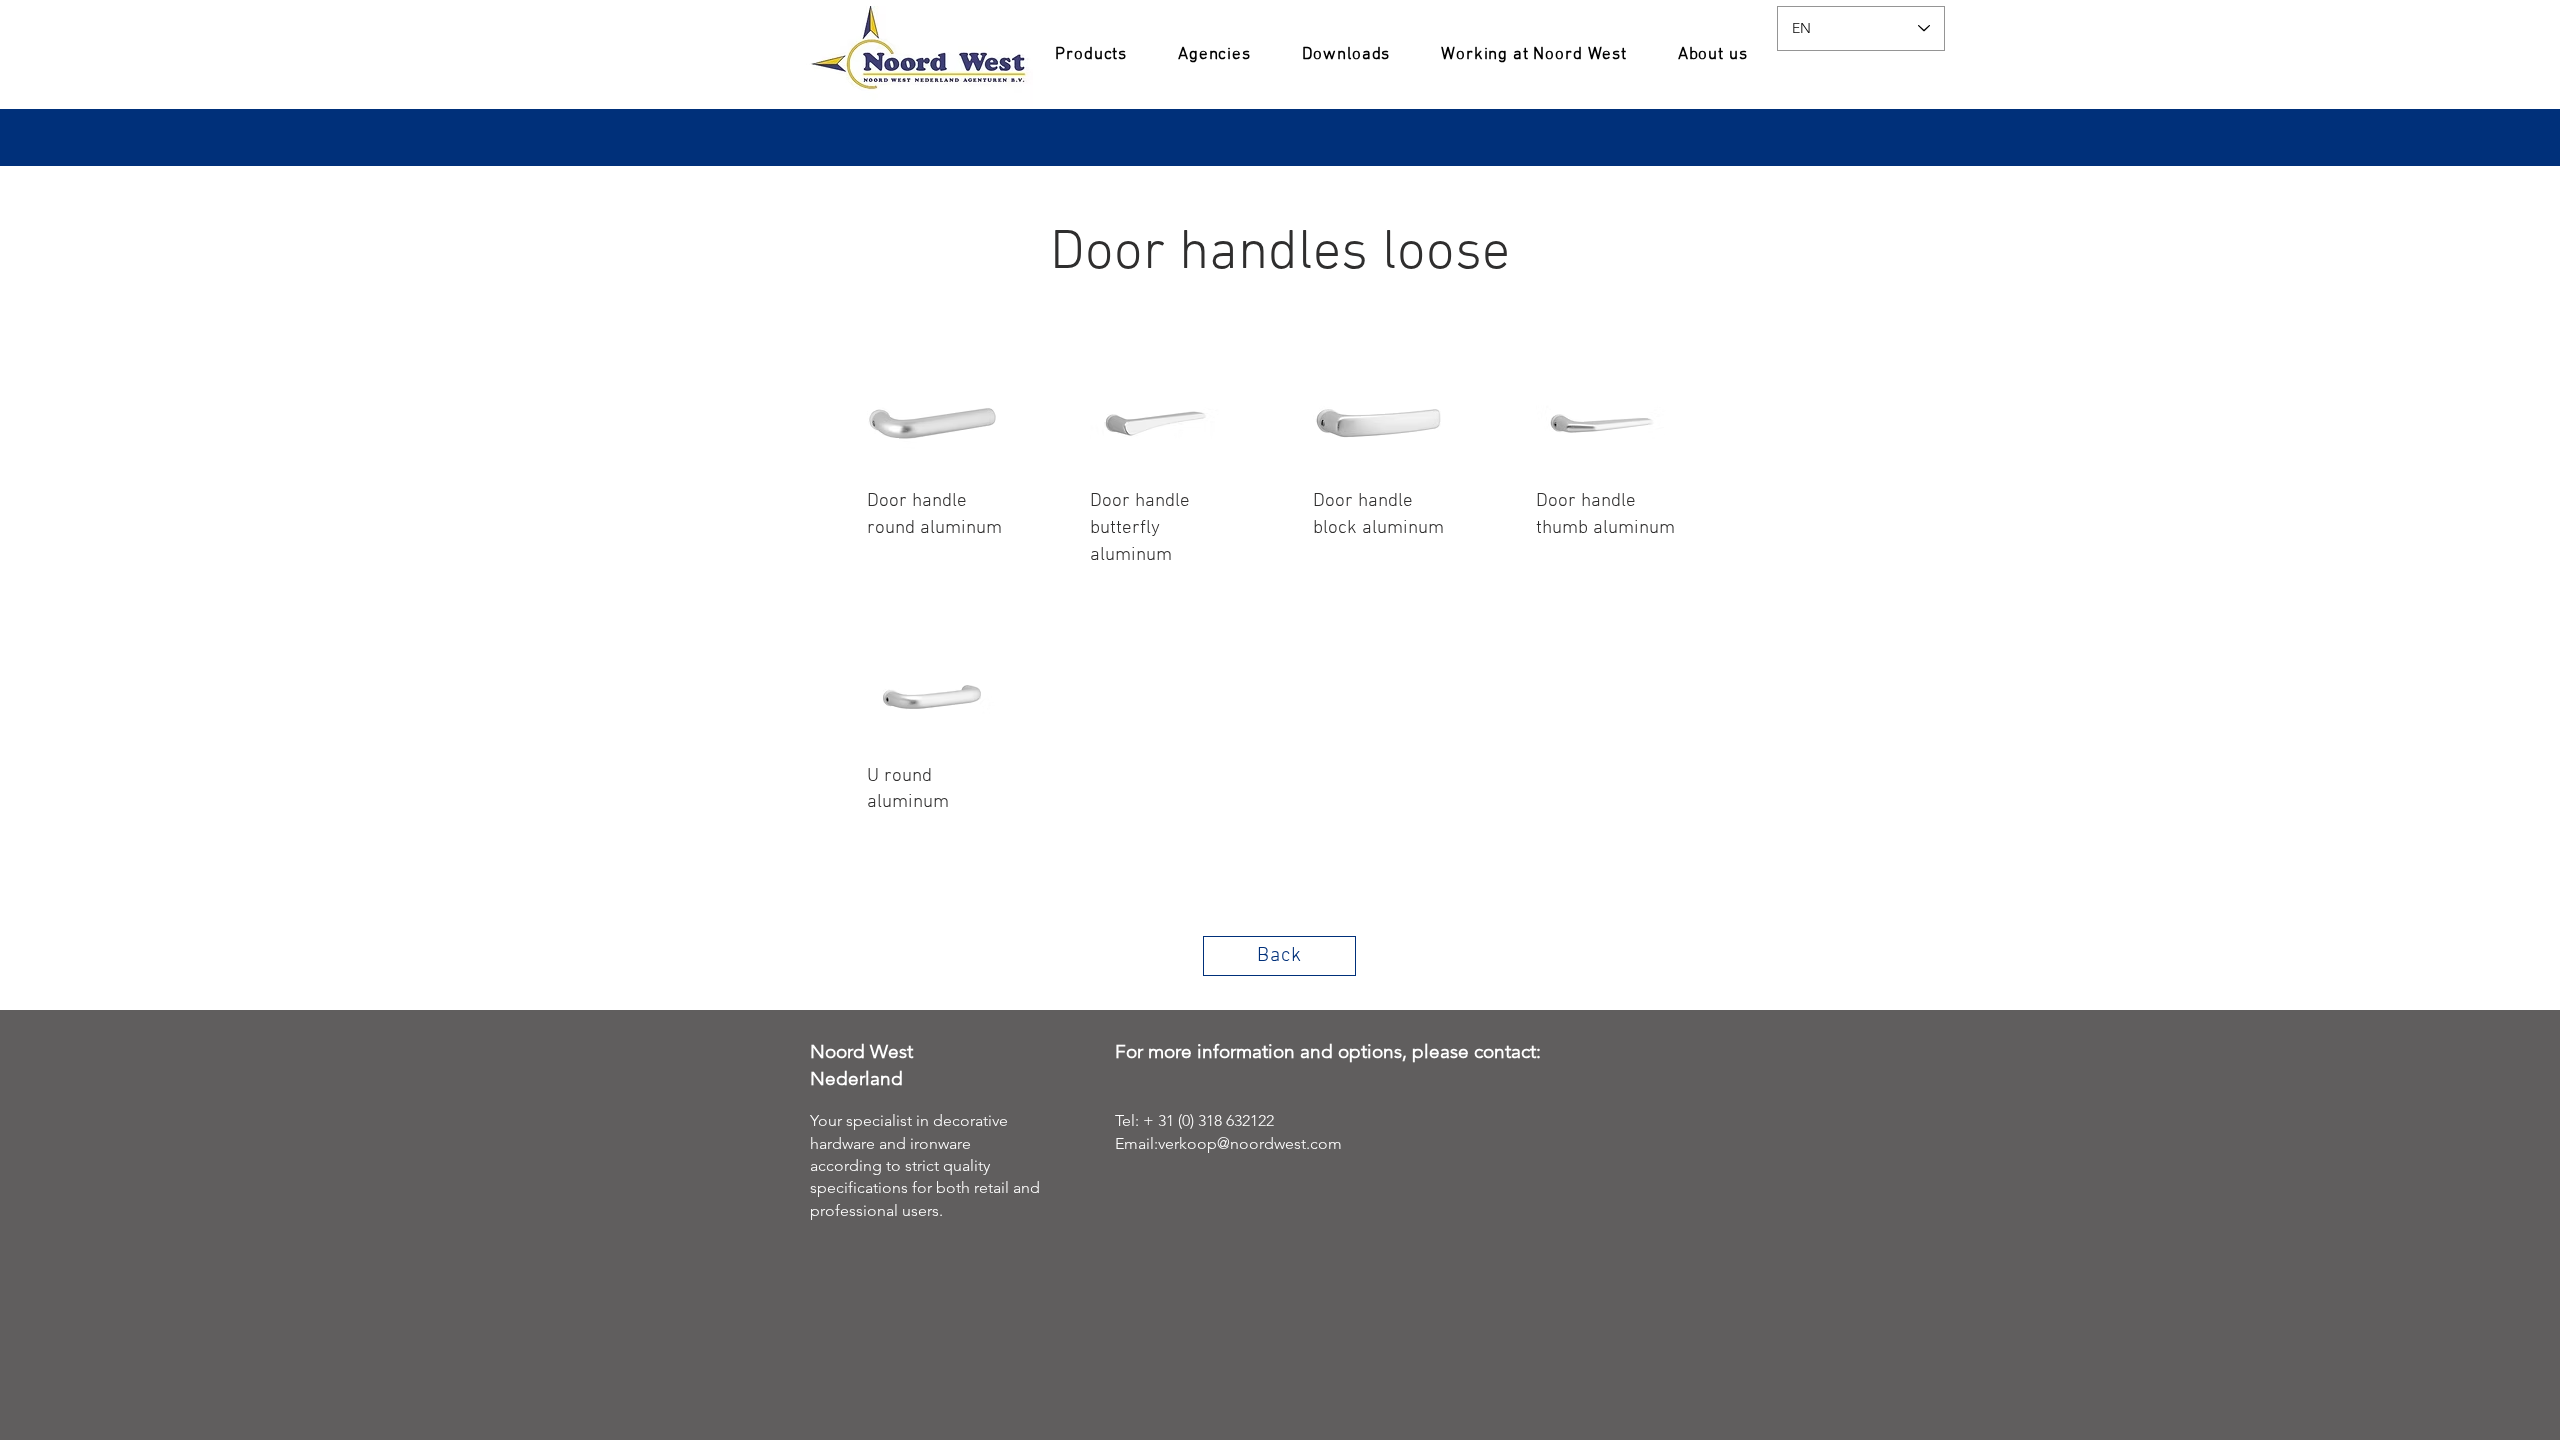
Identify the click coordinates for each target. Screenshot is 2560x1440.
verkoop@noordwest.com (1250, 1143)
